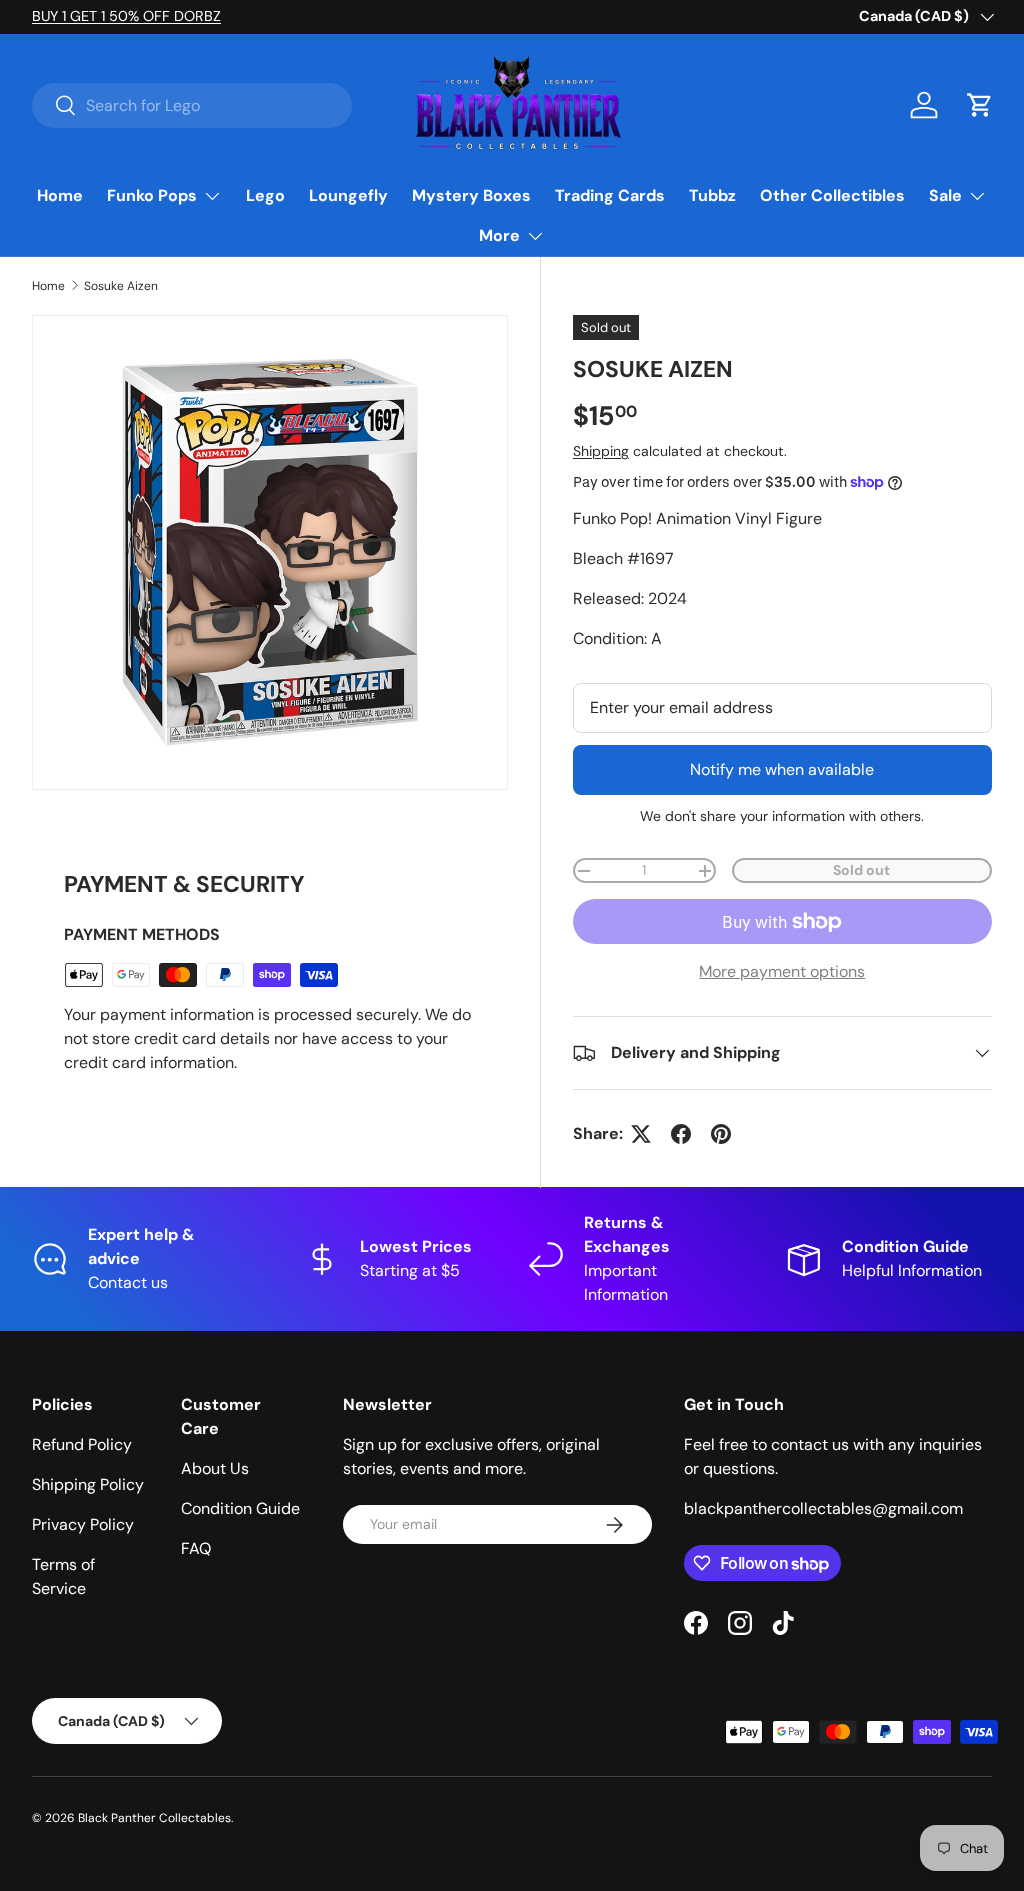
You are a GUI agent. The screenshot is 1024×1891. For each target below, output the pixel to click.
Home (60, 195)
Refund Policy (82, 1444)
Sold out (861, 870)
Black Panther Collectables (154, 1818)
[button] (980, 105)
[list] (270, 553)
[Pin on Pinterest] (721, 1134)
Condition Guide (240, 1508)
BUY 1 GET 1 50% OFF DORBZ (126, 16)
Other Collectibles (832, 195)
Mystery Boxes (471, 195)
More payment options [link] (782, 971)
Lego (265, 195)
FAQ (196, 1548)
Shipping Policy (88, 1484)
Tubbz (712, 195)
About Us (215, 1468)
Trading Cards (610, 195)
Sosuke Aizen (121, 286)
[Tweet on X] (641, 1134)
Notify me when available (782, 769)
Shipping (601, 451)
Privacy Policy (83, 1524)
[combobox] (192, 105)
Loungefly (348, 195)
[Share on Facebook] (681, 1134)
